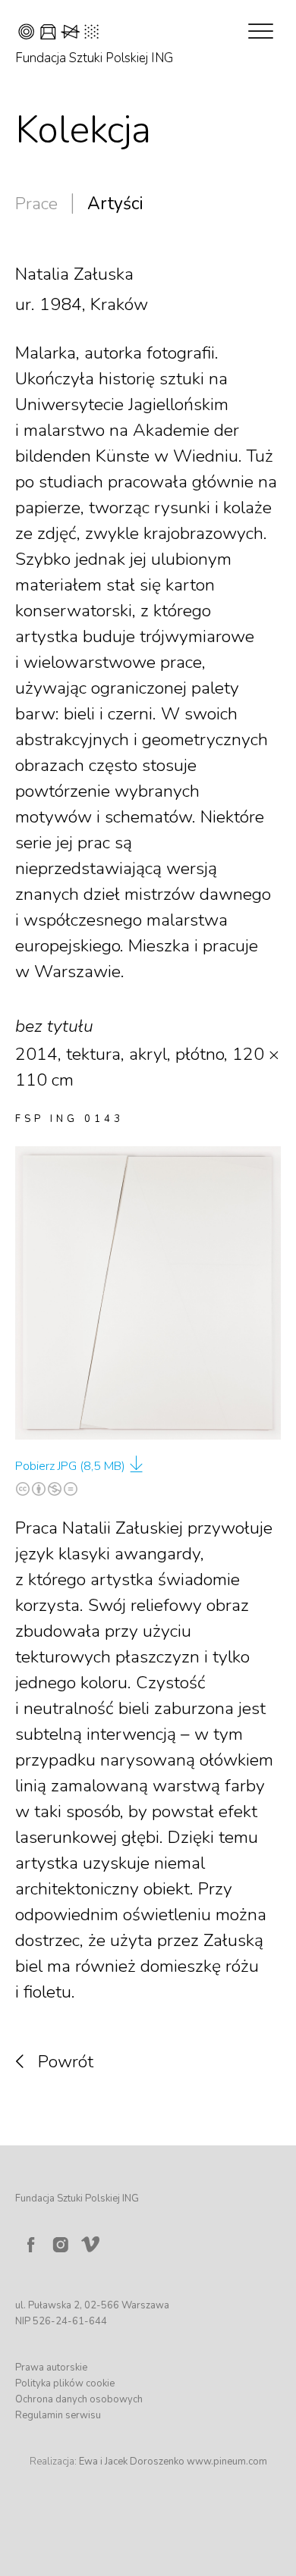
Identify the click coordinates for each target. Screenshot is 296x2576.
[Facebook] (30, 2245)
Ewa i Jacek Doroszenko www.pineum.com (173, 2462)
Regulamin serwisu (58, 2415)
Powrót (66, 2062)
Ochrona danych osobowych (79, 2399)
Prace (36, 204)
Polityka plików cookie (65, 2383)
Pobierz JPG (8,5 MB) (70, 1466)
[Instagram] (61, 2245)
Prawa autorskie (51, 2368)
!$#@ (58, 34)
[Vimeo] (93, 2241)
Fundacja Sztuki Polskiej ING (94, 58)
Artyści (115, 204)
